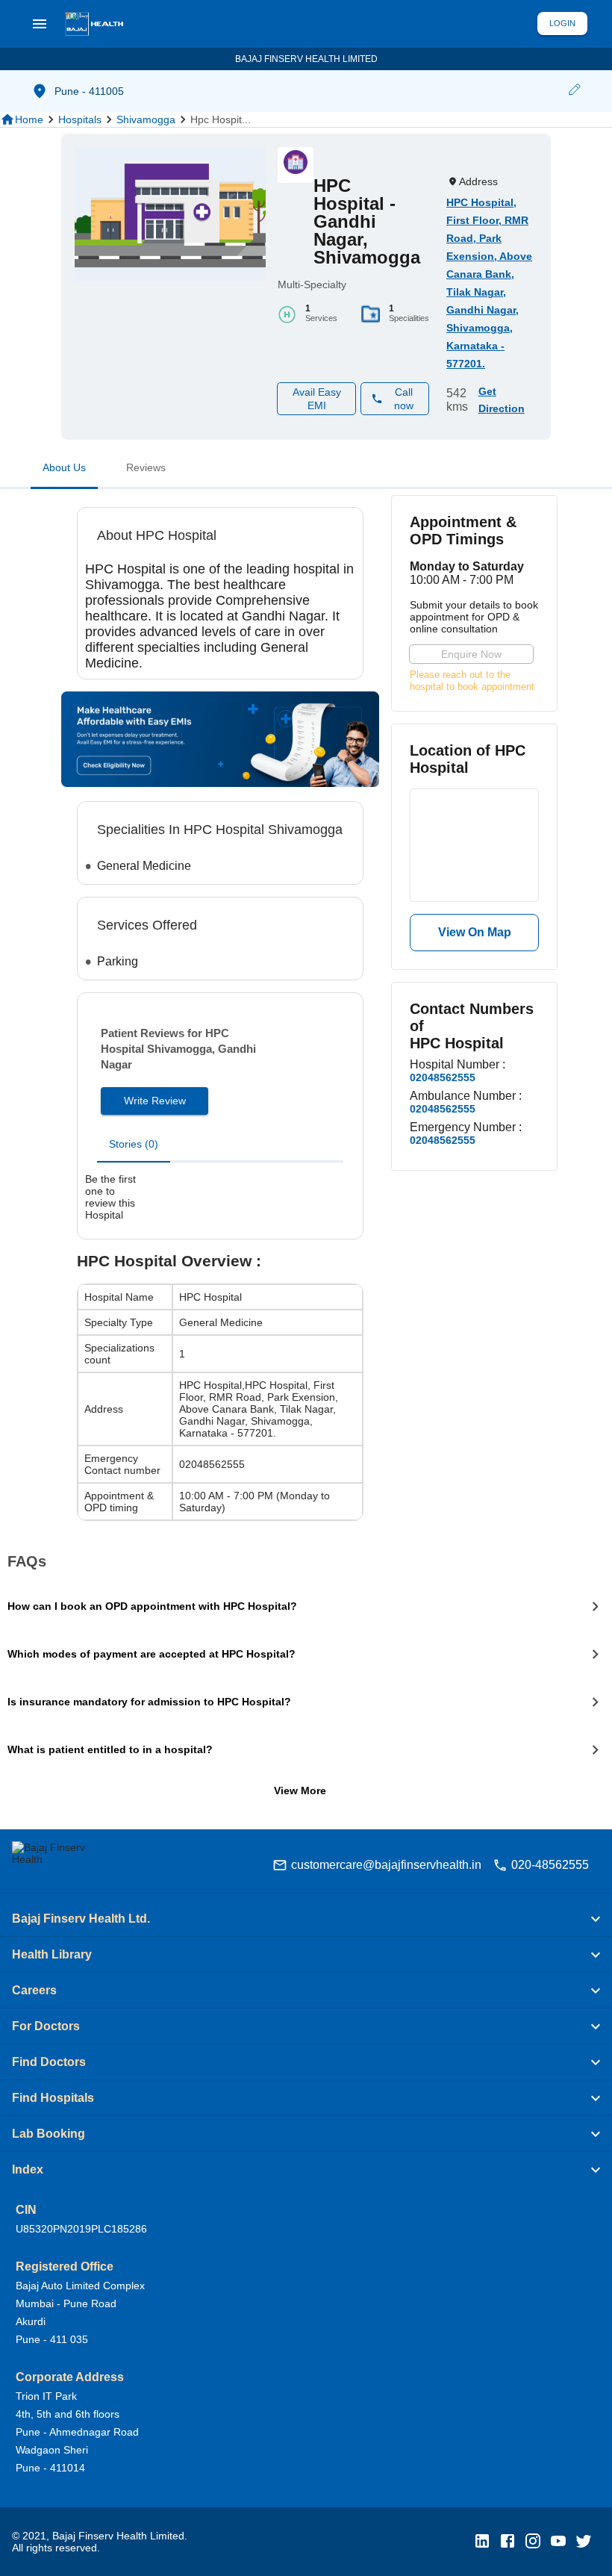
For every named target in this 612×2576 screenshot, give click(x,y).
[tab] (64, 470)
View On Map (475, 932)
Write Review (155, 1101)
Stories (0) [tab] (134, 1144)
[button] (574, 91)
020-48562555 (550, 1865)
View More (300, 1791)
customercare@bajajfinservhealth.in (386, 1865)
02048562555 (443, 1077)
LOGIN (562, 23)
